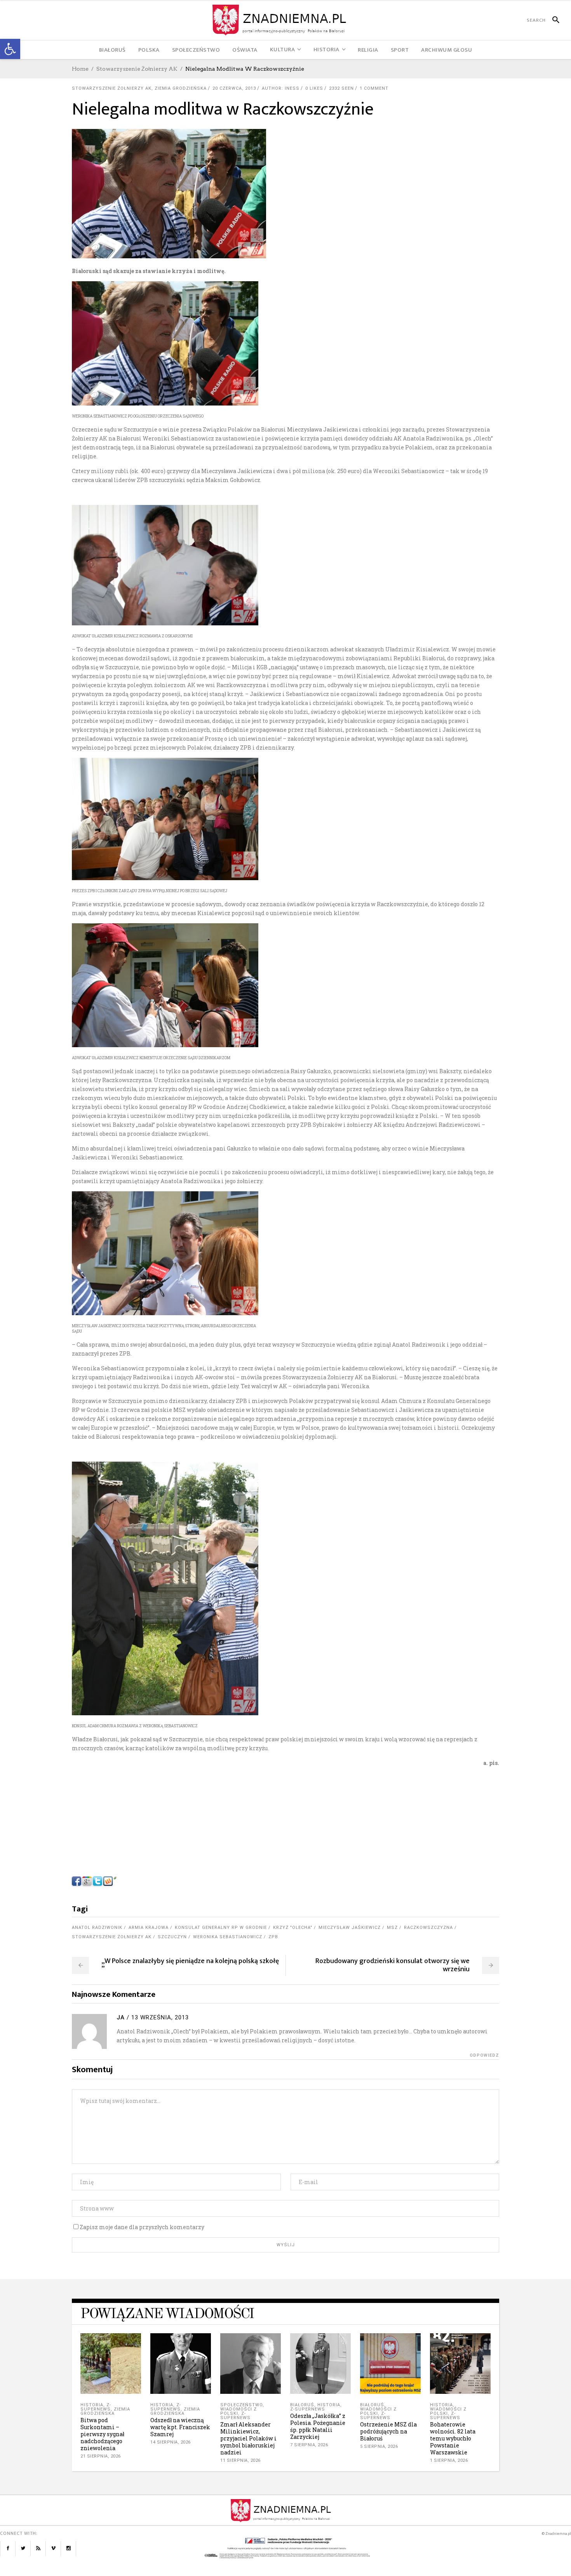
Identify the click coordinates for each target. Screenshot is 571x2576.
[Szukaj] (553, 20)
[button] (10, 49)
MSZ (392, 1928)
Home (80, 69)
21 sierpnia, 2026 (101, 2456)
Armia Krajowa (149, 1928)
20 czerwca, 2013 (234, 88)
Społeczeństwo (241, 2405)
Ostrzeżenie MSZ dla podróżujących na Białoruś (388, 2431)
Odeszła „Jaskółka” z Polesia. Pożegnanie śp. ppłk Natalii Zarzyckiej (318, 2426)
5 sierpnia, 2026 (379, 2446)
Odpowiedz (484, 2055)
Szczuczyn (172, 1937)
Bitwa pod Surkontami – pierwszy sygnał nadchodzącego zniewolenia (102, 2434)
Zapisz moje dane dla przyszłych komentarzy (142, 2227)
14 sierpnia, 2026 (171, 2442)
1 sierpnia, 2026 (449, 2460)
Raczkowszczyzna (428, 1928)
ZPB (273, 1937)
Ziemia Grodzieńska (181, 88)
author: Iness (281, 88)
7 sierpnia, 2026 (309, 2445)
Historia (92, 2405)
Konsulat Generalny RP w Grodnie (221, 1928)
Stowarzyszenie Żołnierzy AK (137, 69)
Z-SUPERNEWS (96, 2407)
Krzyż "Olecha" (293, 1928)
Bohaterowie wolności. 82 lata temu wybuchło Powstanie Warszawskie (453, 2438)
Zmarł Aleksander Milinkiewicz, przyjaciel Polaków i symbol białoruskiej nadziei (248, 2438)
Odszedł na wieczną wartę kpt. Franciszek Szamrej (180, 2427)
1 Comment (374, 88)
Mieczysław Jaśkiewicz (350, 1928)
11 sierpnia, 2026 (240, 2460)
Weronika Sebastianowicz (228, 1937)
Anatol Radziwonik (97, 1928)
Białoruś (302, 2405)
